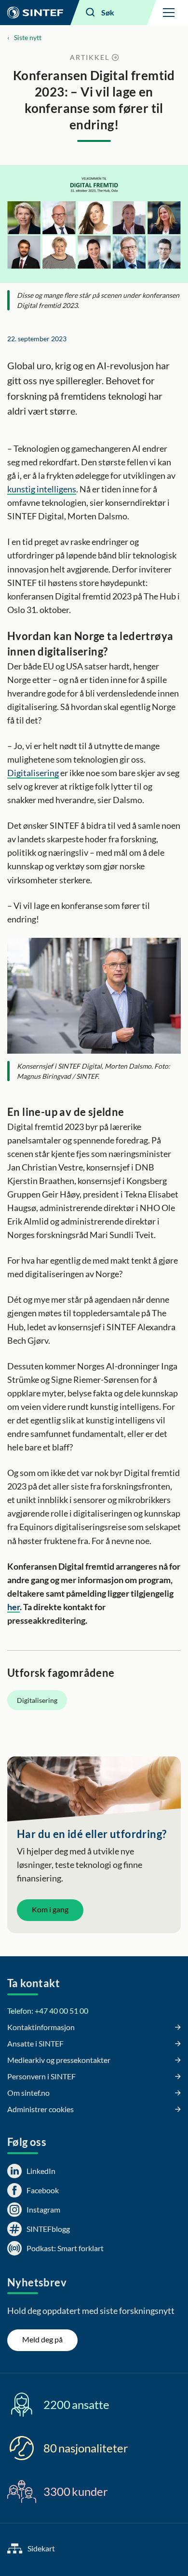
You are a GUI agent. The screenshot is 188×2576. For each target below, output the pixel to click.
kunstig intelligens (42, 489)
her (13, 1607)
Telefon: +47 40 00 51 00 (48, 2011)
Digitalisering (33, 773)
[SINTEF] (35, 13)
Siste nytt (28, 37)
